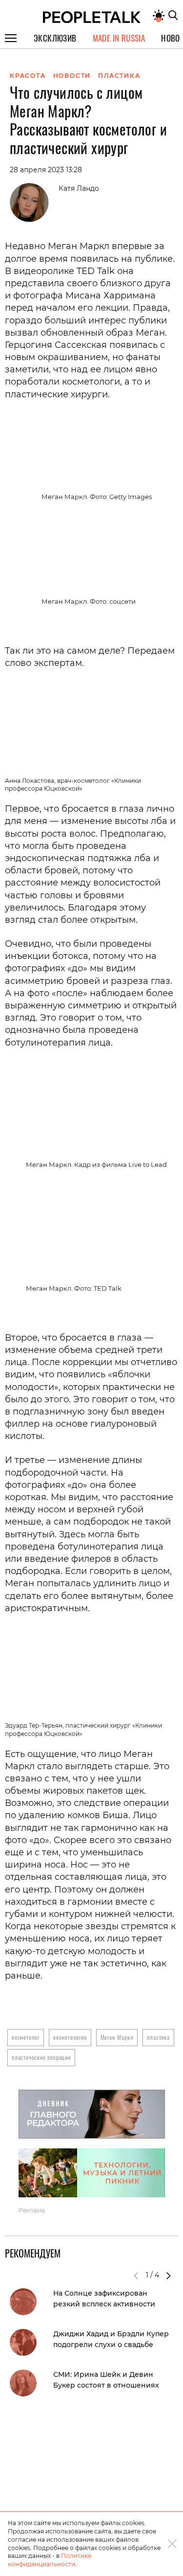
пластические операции (41, 2057)
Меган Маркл (117, 2037)
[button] (168, 2276)
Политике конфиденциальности (50, 2560)
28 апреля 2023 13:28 (46, 170)
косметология (70, 2037)
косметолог (26, 2037)
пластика (158, 2037)
